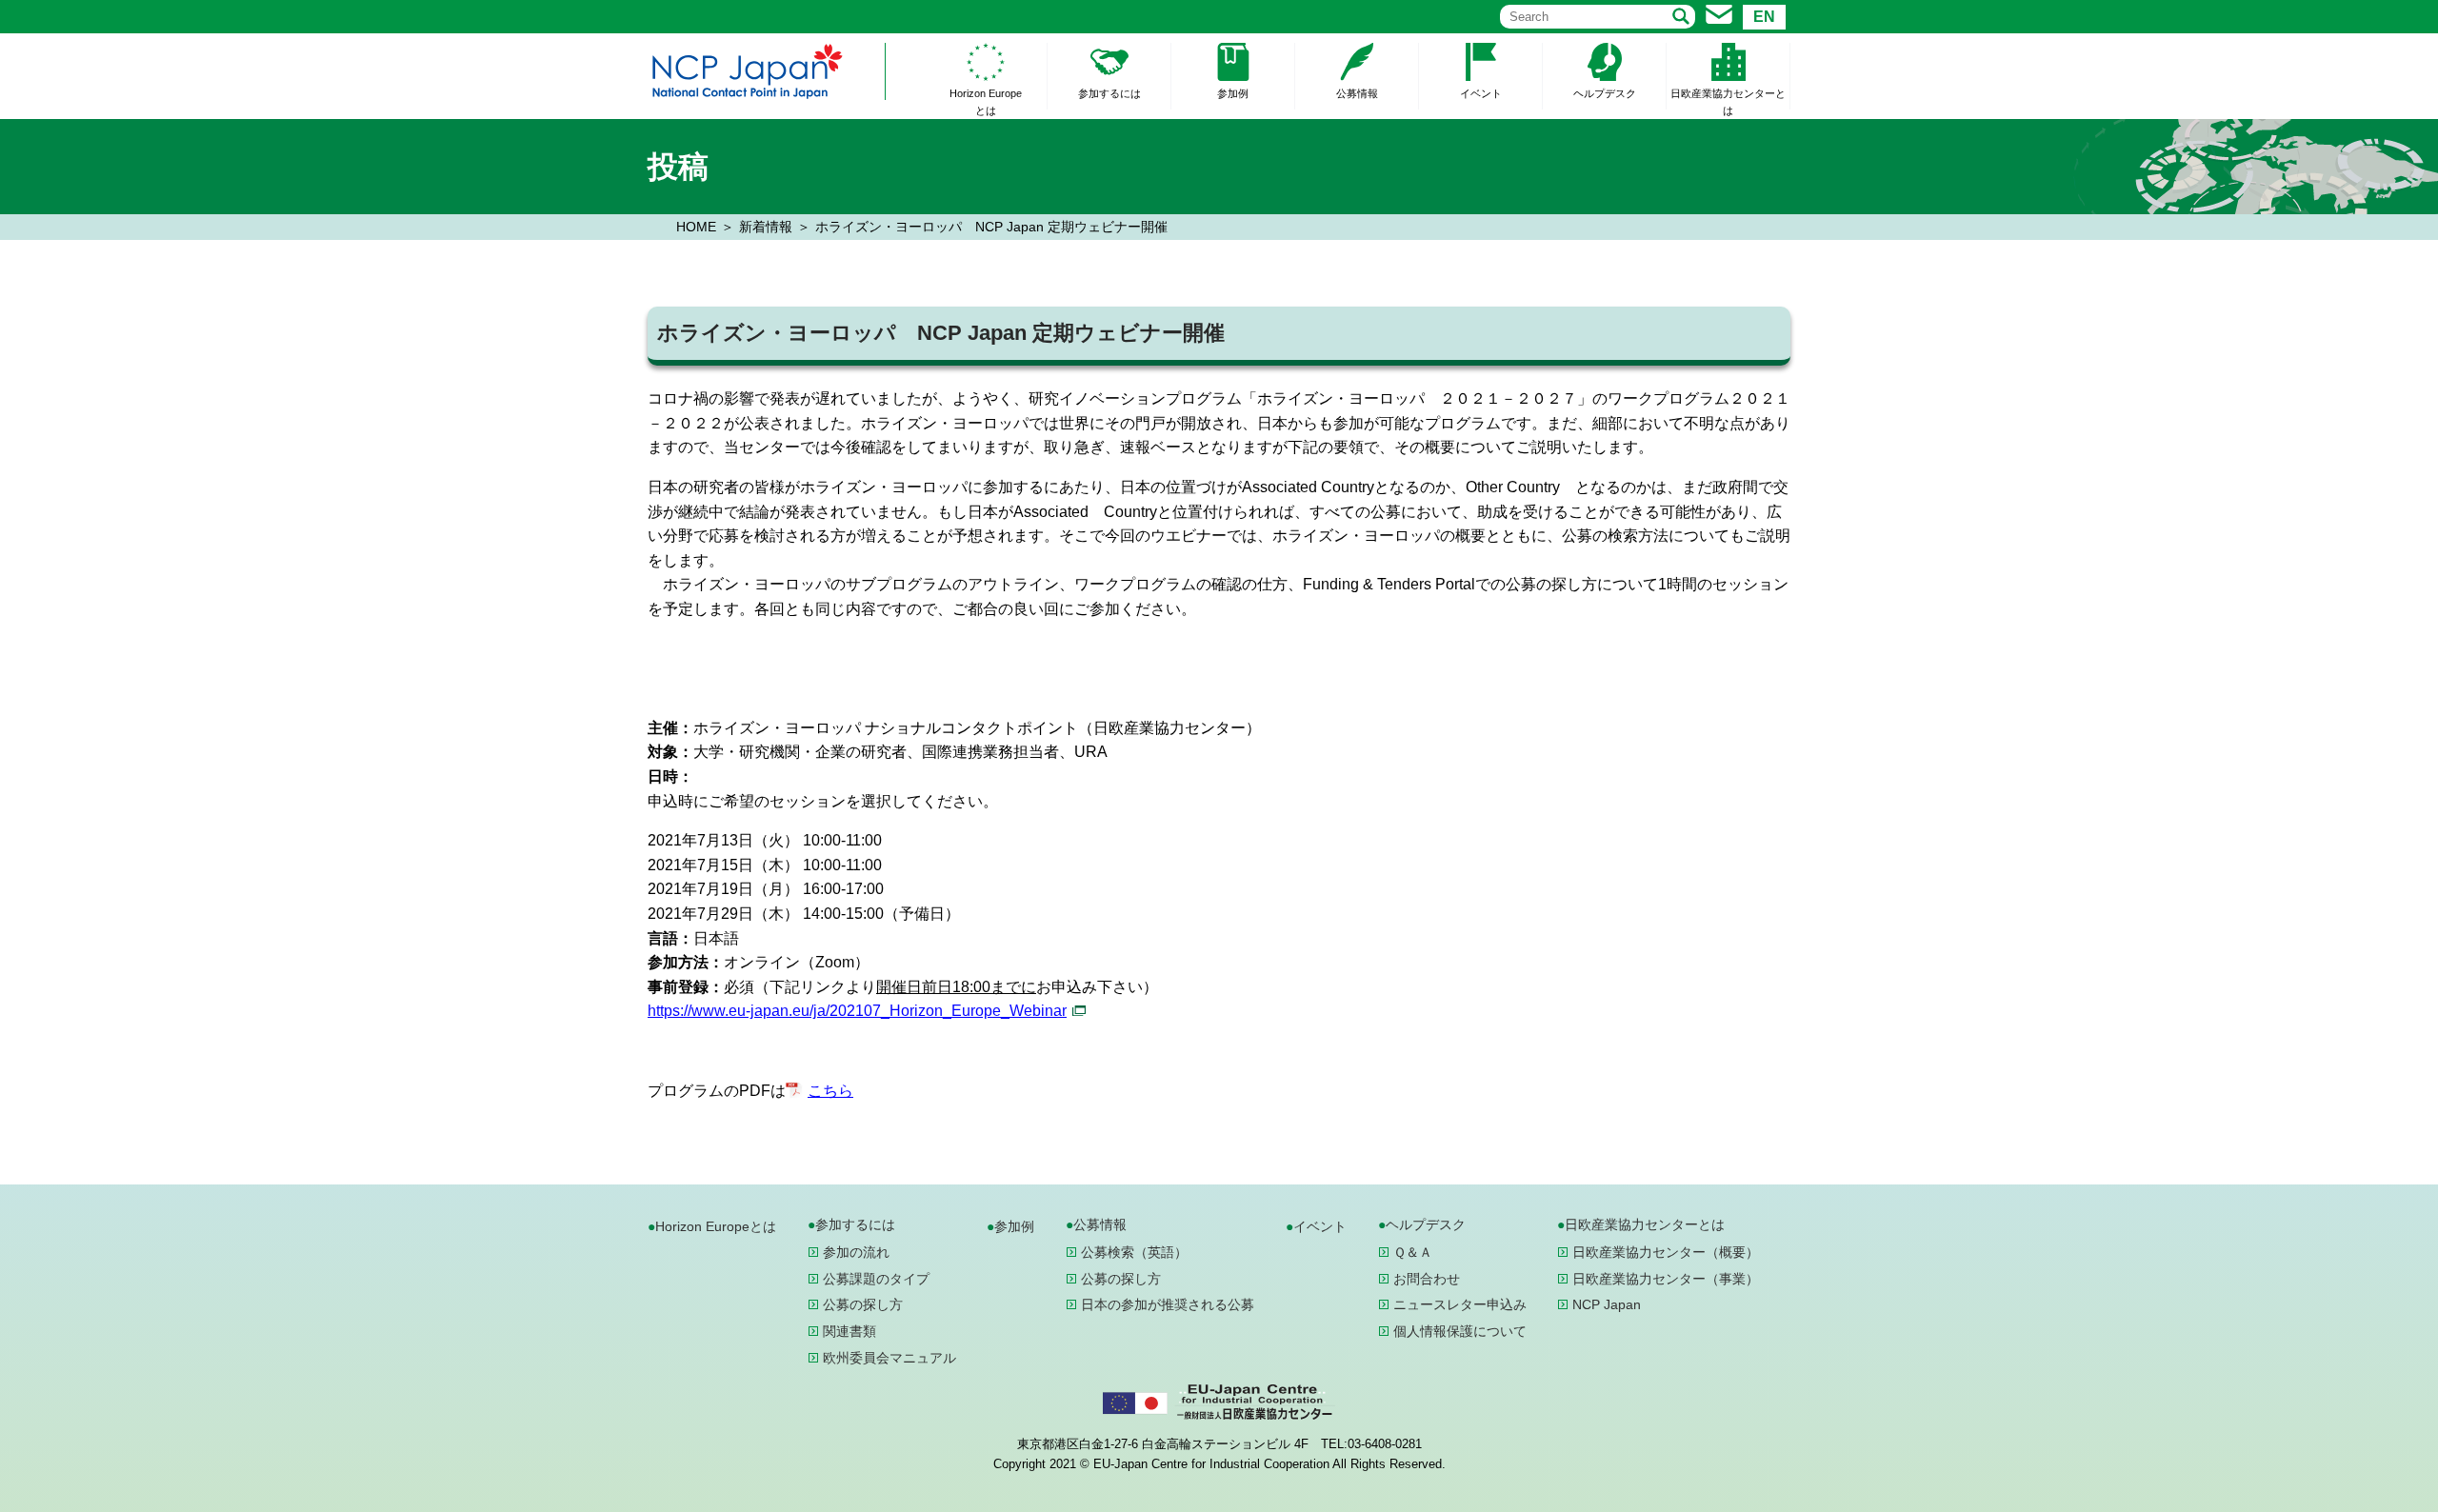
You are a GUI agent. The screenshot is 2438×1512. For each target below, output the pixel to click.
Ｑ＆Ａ (1413, 1252)
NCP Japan (1607, 1304)
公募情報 (1357, 93)
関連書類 (849, 1331)
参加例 (1233, 93)
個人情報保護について (1460, 1331)
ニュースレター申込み (1460, 1304)
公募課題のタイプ (876, 1279)
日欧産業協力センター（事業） (1666, 1279)
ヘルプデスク (1605, 93)
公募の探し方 (863, 1304)
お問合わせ (1427, 1279)
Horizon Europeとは (986, 102)
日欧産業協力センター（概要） (1666, 1252)
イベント (1481, 93)
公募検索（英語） (1134, 1252)
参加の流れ (856, 1252)
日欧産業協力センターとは (1728, 102)
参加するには (1109, 93)
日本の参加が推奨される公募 (1168, 1304)
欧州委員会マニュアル (889, 1358)
